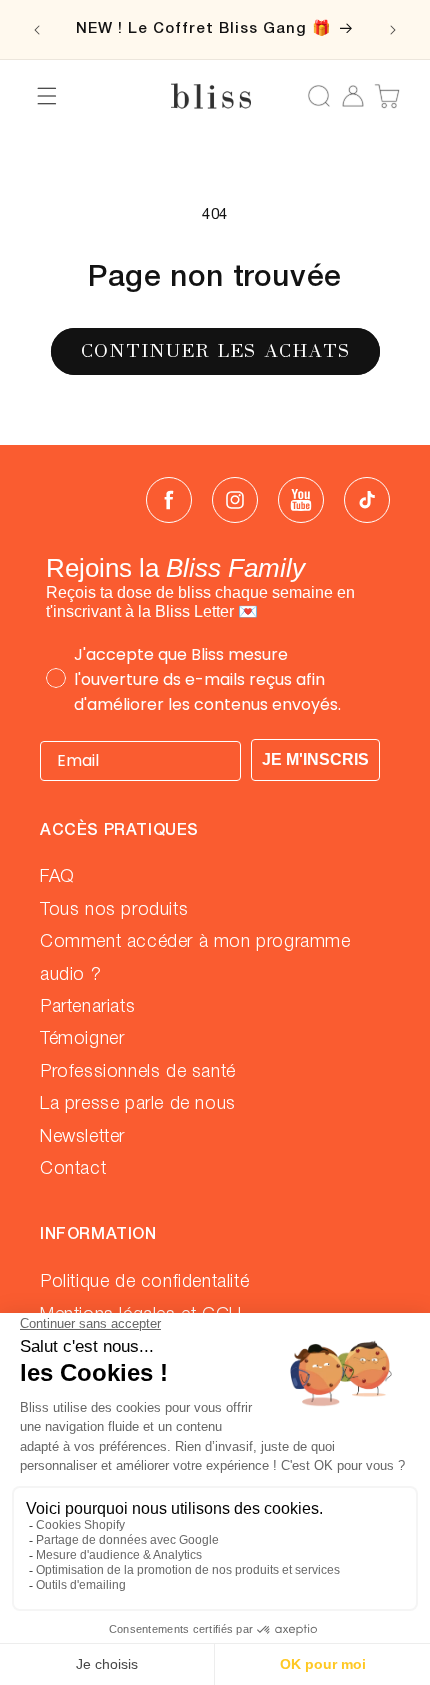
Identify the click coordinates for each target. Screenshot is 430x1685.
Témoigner (82, 1039)
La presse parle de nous (138, 1104)
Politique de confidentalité (144, 1282)
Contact (73, 1169)
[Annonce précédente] (37, 30)
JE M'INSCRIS (315, 759)
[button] (47, 96)
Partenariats (87, 1007)
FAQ (57, 877)
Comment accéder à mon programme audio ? (195, 958)
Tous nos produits (114, 910)
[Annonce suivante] (393, 30)
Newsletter (82, 1137)
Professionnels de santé (138, 1072)
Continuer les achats (215, 350)
